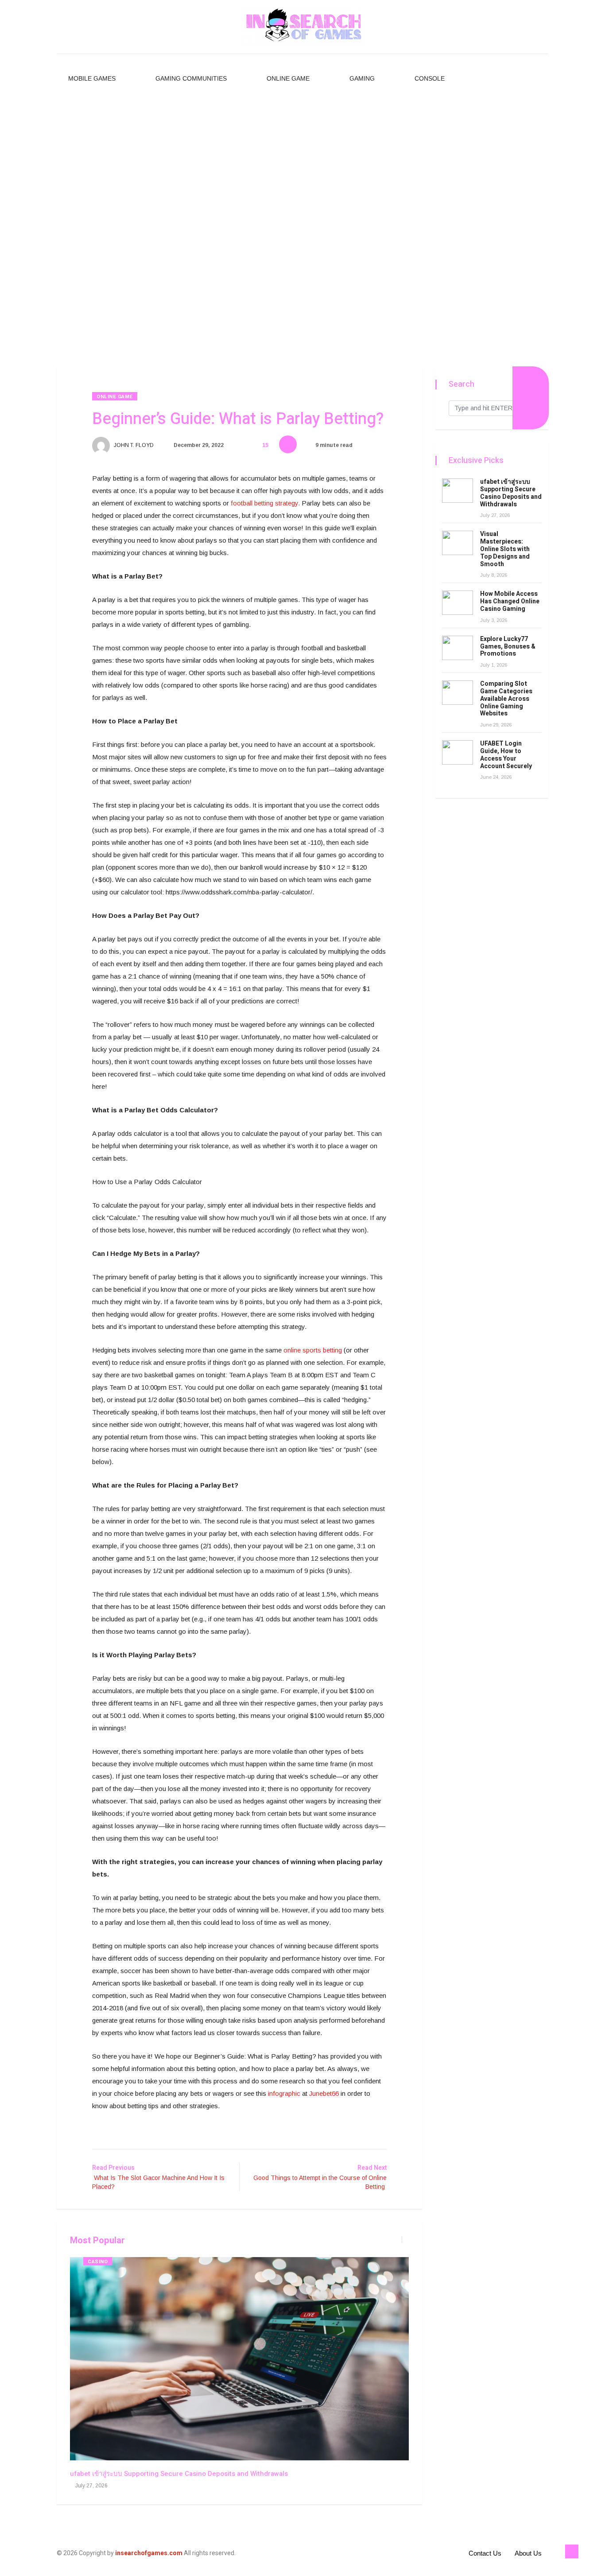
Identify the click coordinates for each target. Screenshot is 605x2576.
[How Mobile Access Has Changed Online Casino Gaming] (458, 603)
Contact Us (485, 2553)
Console (430, 78)
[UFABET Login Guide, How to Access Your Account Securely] (458, 752)
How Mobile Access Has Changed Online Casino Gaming (510, 601)
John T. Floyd (133, 445)
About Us (528, 2553)
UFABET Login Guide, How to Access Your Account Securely (506, 755)
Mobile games (92, 78)
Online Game (288, 78)
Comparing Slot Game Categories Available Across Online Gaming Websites (506, 699)
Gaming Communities (191, 78)
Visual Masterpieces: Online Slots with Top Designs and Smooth (505, 549)
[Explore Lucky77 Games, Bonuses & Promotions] (458, 648)
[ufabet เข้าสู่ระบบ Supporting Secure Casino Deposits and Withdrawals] (458, 491)
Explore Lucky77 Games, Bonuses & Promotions (508, 647)
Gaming (362, 78)
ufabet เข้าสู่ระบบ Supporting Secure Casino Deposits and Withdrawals (179, 2474)
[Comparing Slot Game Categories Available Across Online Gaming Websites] (458, 693)
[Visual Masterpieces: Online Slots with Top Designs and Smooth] (458, 543)
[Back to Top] (572, 2552)
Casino (98, 2262)
